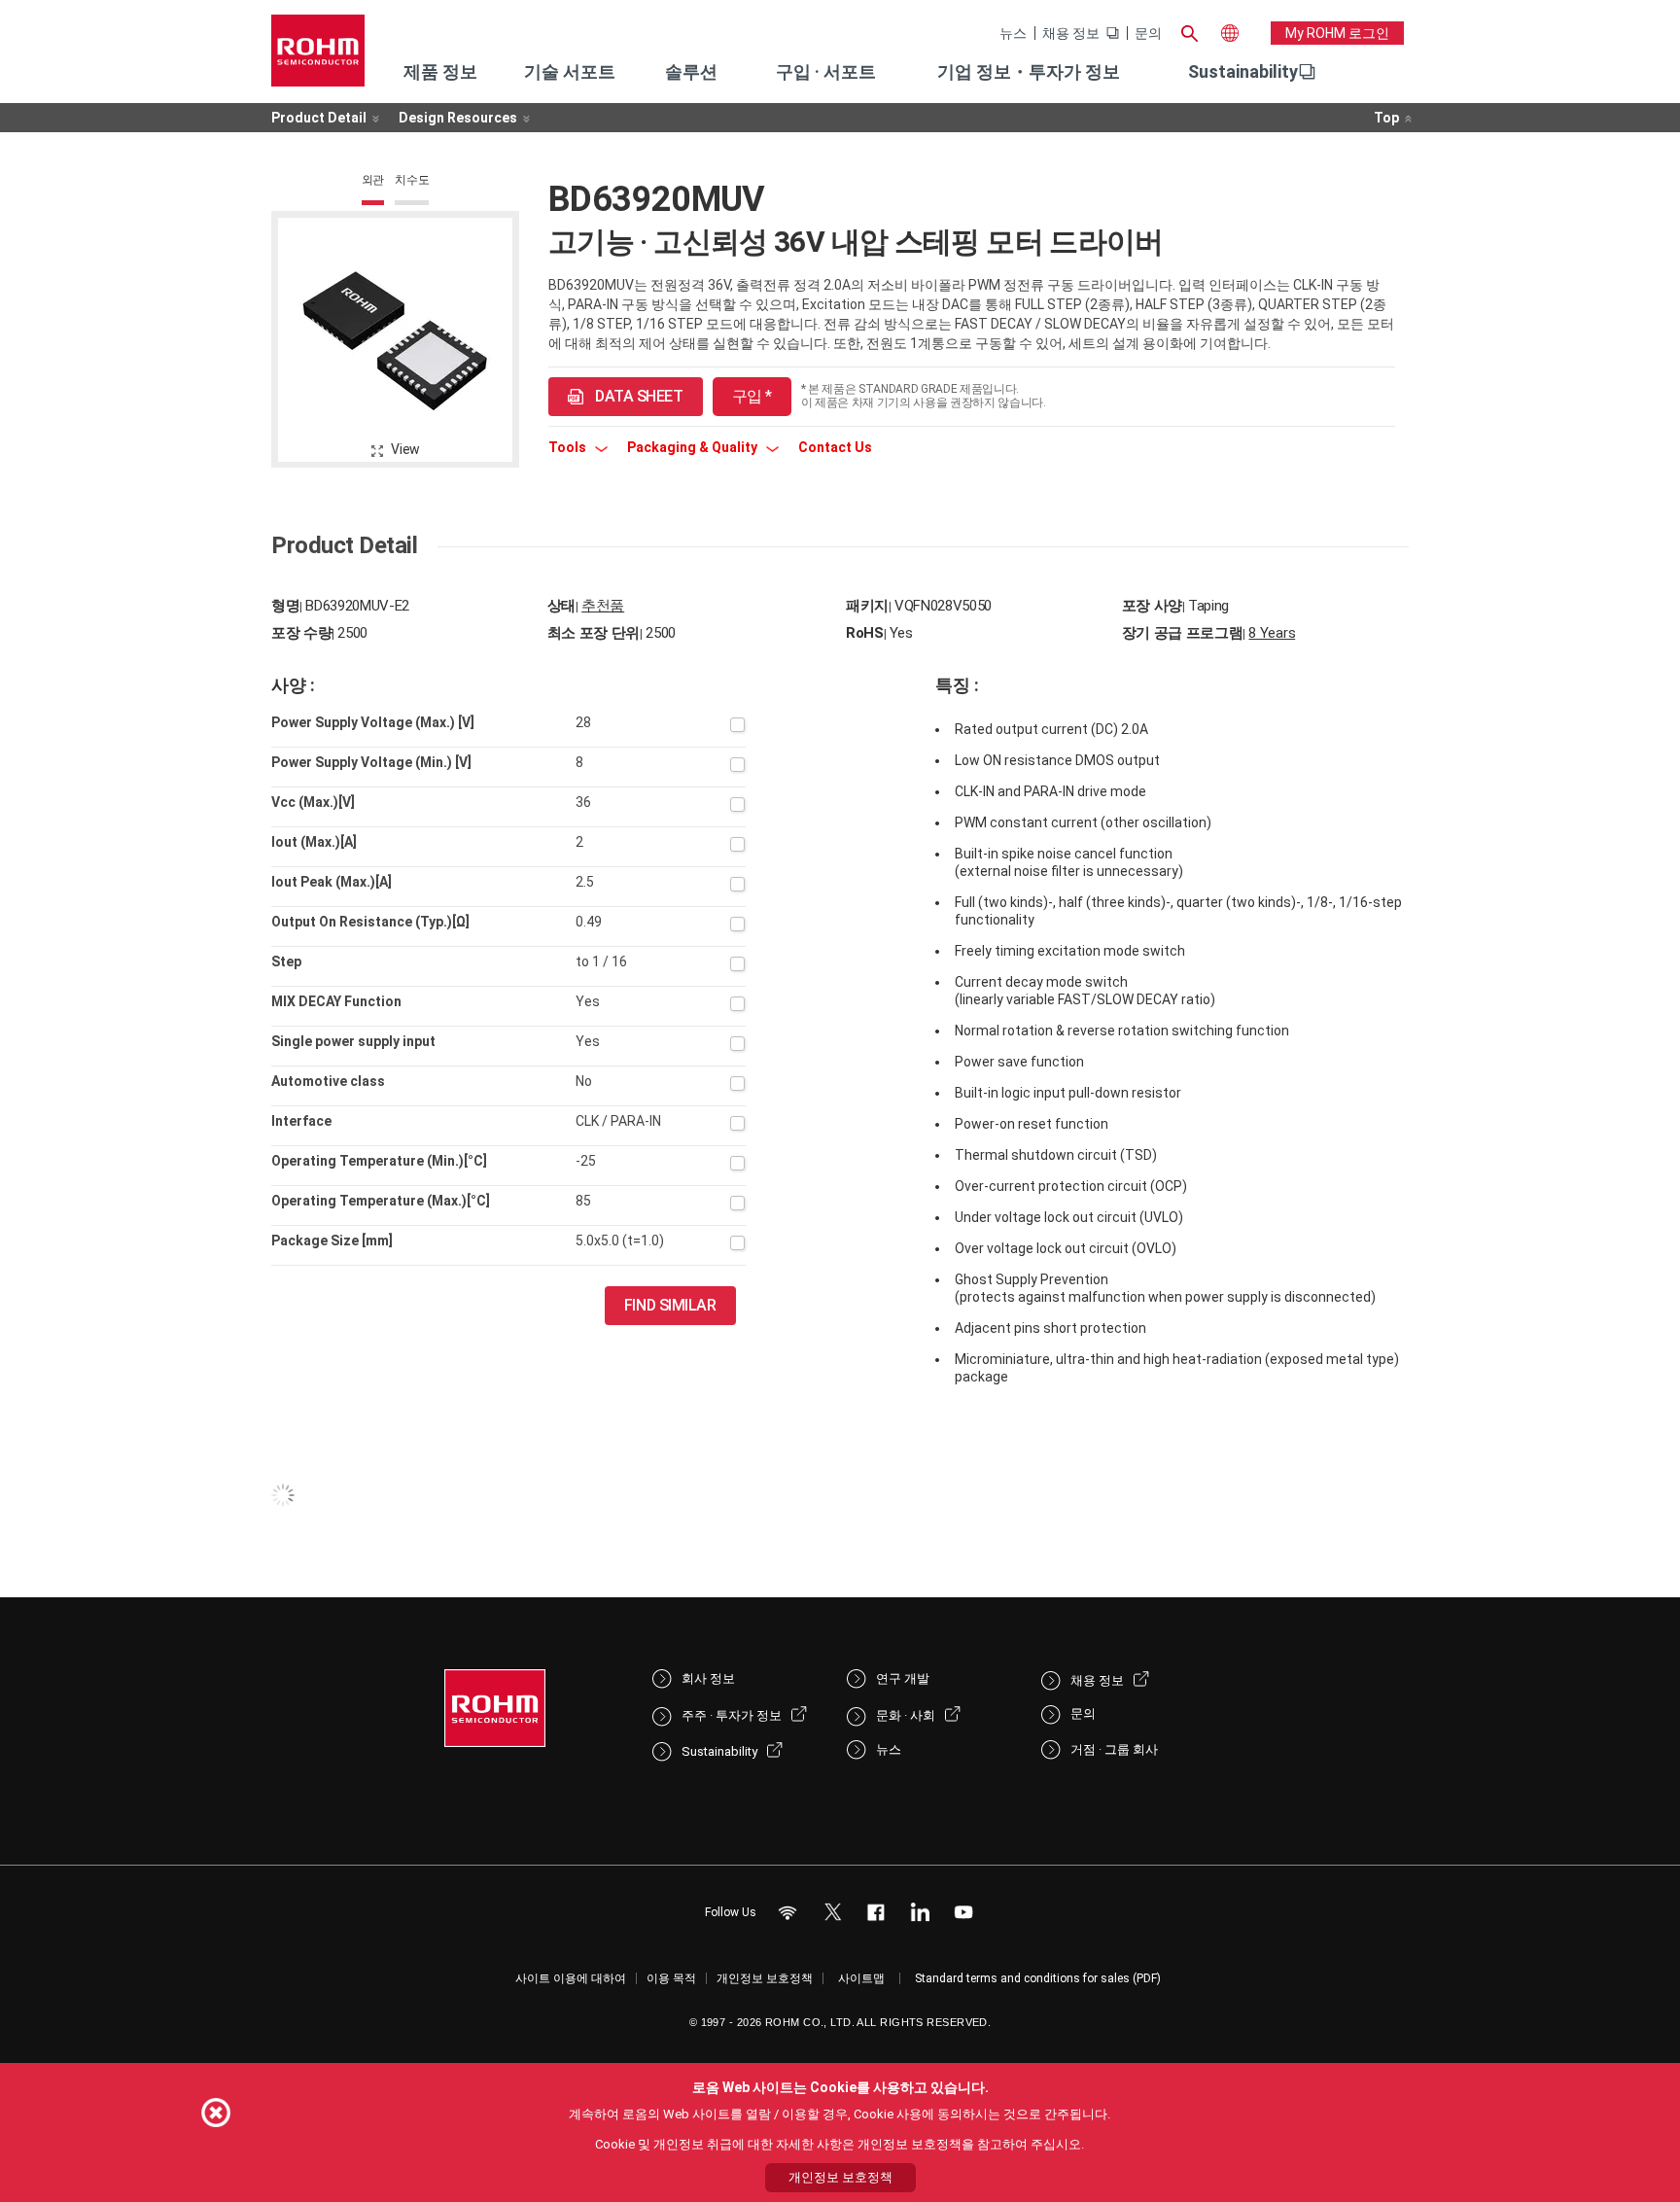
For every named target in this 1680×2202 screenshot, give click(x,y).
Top (1386, 118)
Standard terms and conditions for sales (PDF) (1038, 1978)
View (405, 449)
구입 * (752, 396)
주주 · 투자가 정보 (732, 1715)
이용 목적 (671, 1978)
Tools (569, 447)
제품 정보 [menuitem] (440, 71)
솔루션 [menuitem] (691, 71)
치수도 (412, 180)
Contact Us (835, 447)
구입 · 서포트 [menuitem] (826, 71)
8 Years (1272, 633)
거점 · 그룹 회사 (1114, 1749)
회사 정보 (708, 1678)
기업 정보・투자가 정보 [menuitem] (1029, 71)
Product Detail (319, 118)
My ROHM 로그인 (1337, 33)
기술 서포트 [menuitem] (570, 71)
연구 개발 (903, 1678)
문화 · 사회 (906, 1715)
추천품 (603, 606)
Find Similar (670, 1305)
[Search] (1189, 31)
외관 (373, 180)
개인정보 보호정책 (765, 1978)
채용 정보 (1071, 33)
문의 (1148, 33)
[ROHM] (318, 57)
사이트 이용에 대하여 (571, 1978)
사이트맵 (861, 1978)
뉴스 (1013, 33)
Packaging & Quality (694, 447)
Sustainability (1243, 71)
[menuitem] (1243, 72)
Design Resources (458, 118)
